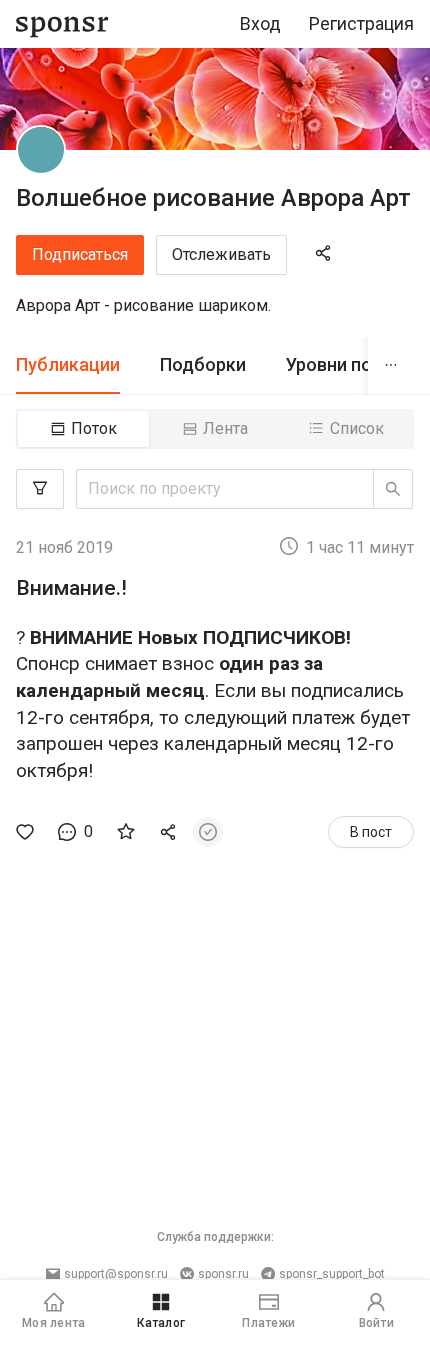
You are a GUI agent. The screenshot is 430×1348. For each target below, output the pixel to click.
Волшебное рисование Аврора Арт (213, 198)
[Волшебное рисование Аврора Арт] (41, 150)
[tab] (68, 365)
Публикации (68, 364)
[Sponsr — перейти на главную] (62, 24)
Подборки (203, 364)
